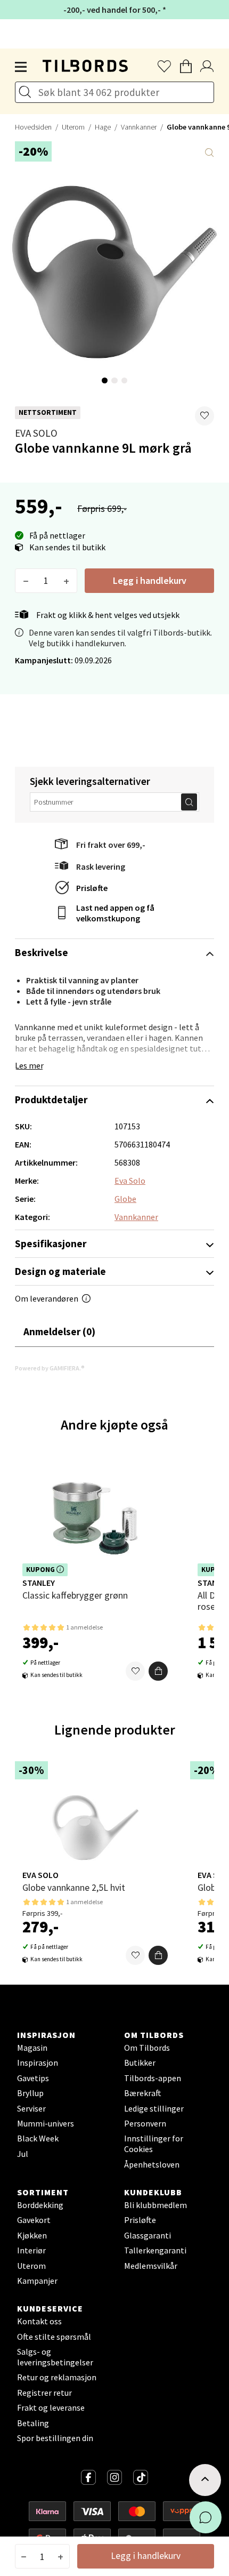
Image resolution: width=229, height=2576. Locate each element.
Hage (103, 127)
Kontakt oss (39, 2321)
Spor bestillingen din (55, 2438)
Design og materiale (60, 1271)
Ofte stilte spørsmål (54, 2337)
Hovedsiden (33, 127)
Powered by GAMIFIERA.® (50, 1368)
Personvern (145, 2123)
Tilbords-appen (153, 2078)
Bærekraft (143, 2093)
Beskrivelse (42, 952)
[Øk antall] (66, 581)
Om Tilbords (147, 2048)
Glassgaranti (148, 2235)
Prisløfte (92, 888)
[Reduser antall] (26, 581)
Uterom (73, 127)
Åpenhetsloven (152, 2164)
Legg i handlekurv (150, 580)
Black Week (38, 2138)
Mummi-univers (46, 2123)
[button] (205, 416)
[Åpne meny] (21, 67)
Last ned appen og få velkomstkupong (115, 913)
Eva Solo (36, 433)
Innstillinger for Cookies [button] (154, 2144)
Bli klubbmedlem (156, 2205)
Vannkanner (139, 127)
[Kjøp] (158, 1671)
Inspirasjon (38, 2063)
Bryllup (30, 2093)
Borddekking (40, 2205)
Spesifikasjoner (51, 1243)
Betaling (33, 2423)
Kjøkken (32, 2235)
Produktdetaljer (51, 1100)
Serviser (31, 2108)
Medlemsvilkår (151, 2266)
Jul (23, 2154)
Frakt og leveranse (51, 2408)
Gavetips (33, 2078)
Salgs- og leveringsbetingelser (55, 2357)
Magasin (32, 2048)
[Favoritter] (135, 1671)
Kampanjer (37, 2281)
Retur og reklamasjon (57, 2377)
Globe (125, 1199)
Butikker (140, 2063)
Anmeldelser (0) (59, 1331)
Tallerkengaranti (155, 2250)
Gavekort (34, 2220)
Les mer (29, 1065)
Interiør (31, 2250)
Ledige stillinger (154, 2108)
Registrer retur (44, 2393)
